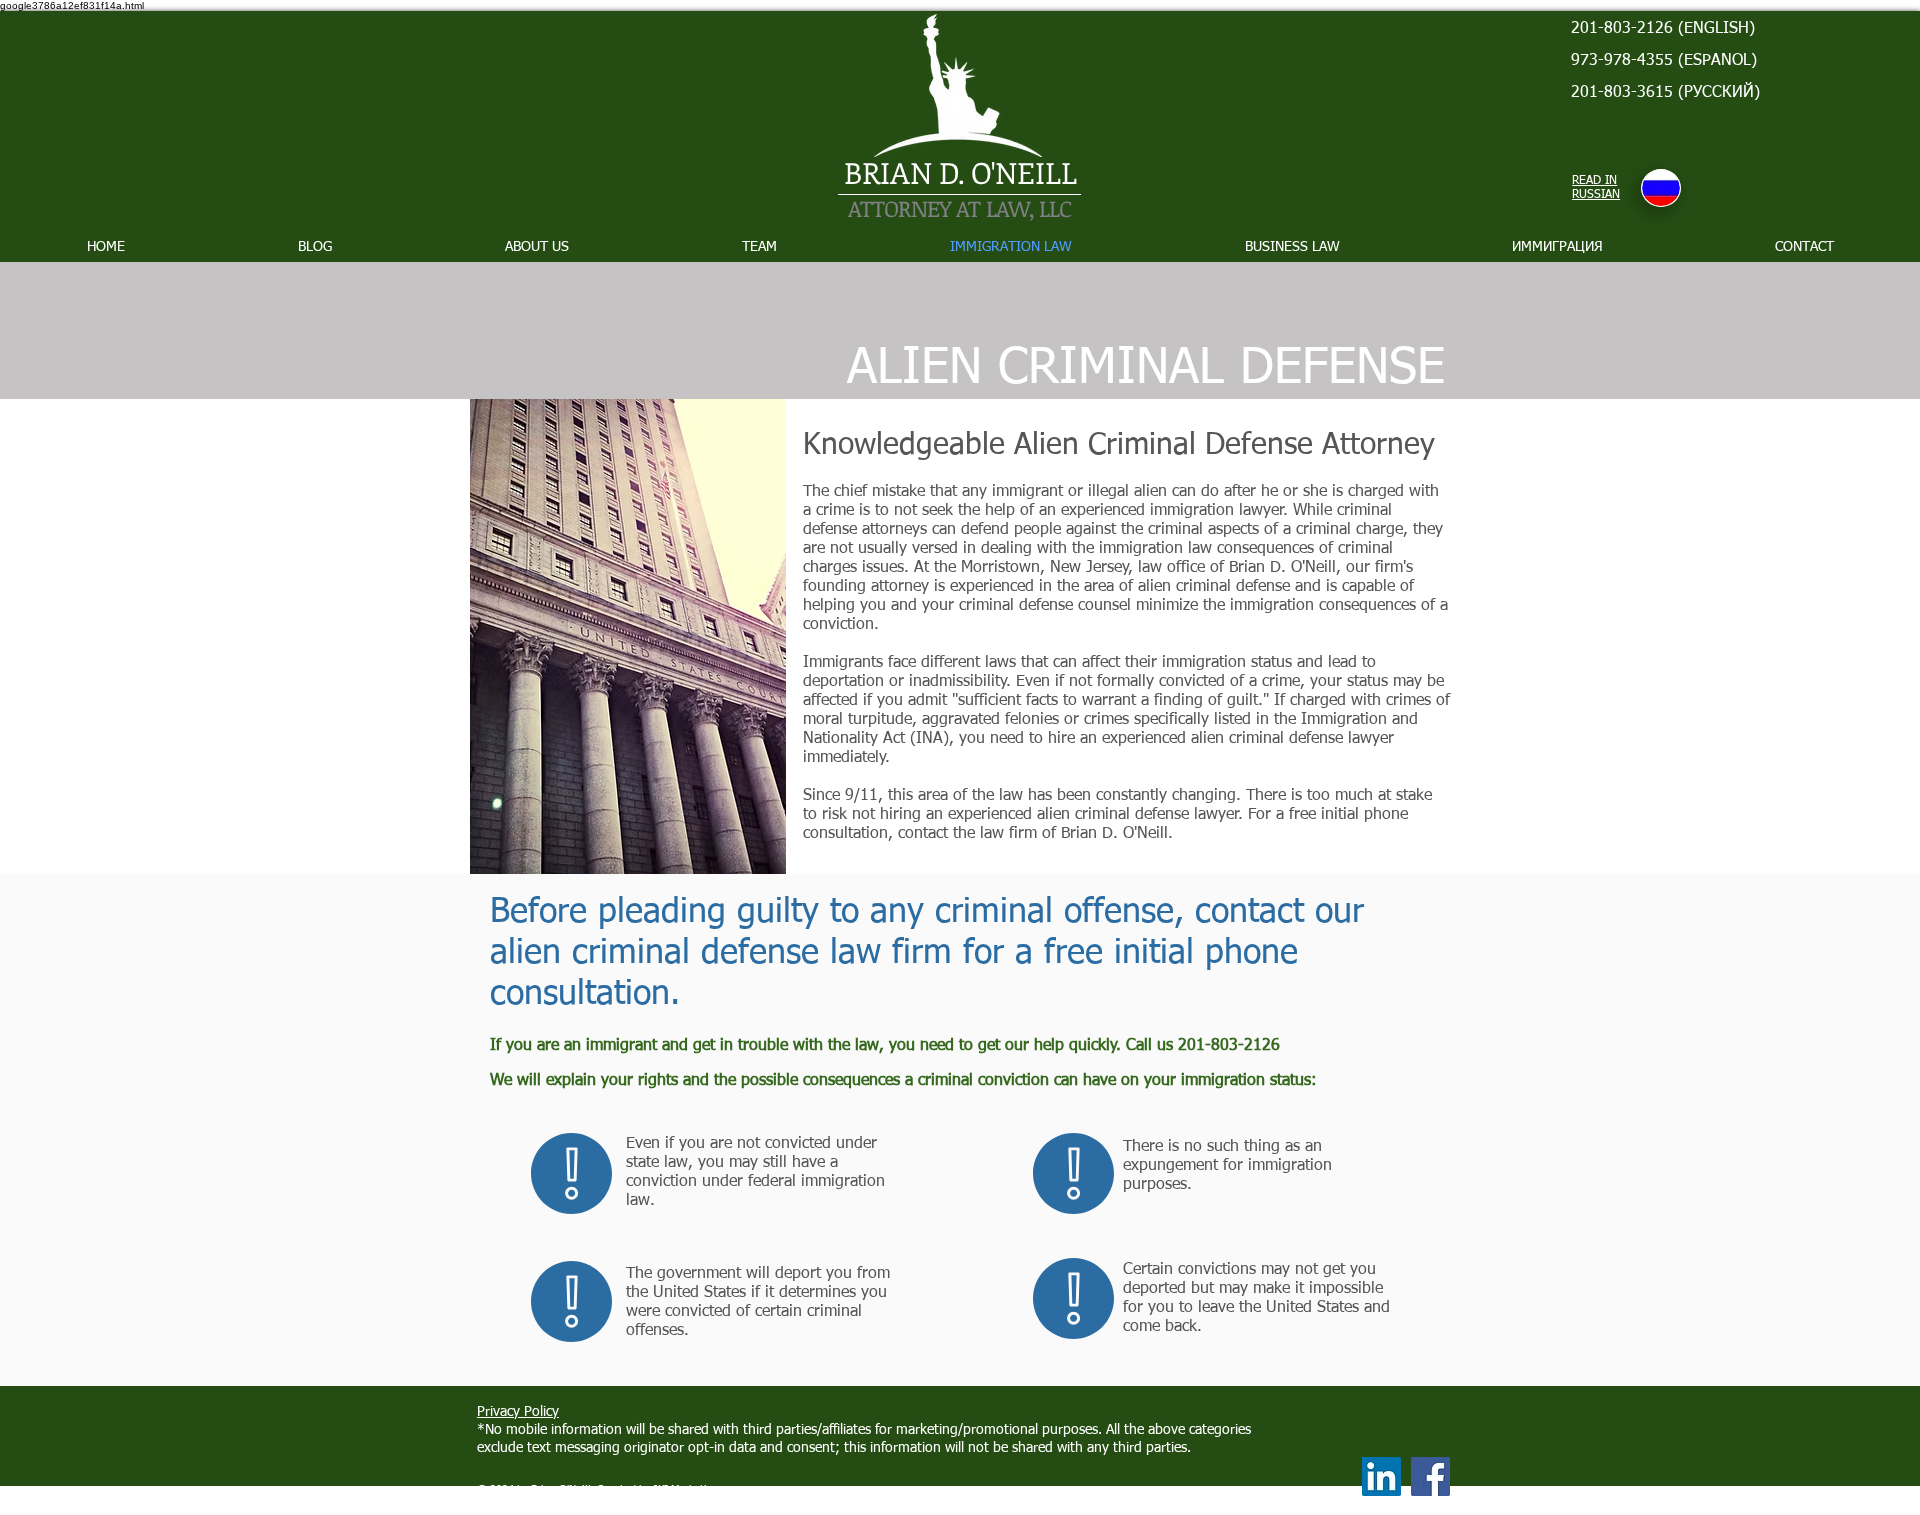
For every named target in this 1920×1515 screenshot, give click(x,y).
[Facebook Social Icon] (1430, 1476)
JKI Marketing (686, 1489)
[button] (1292, 247)
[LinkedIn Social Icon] (1381, 1476)
